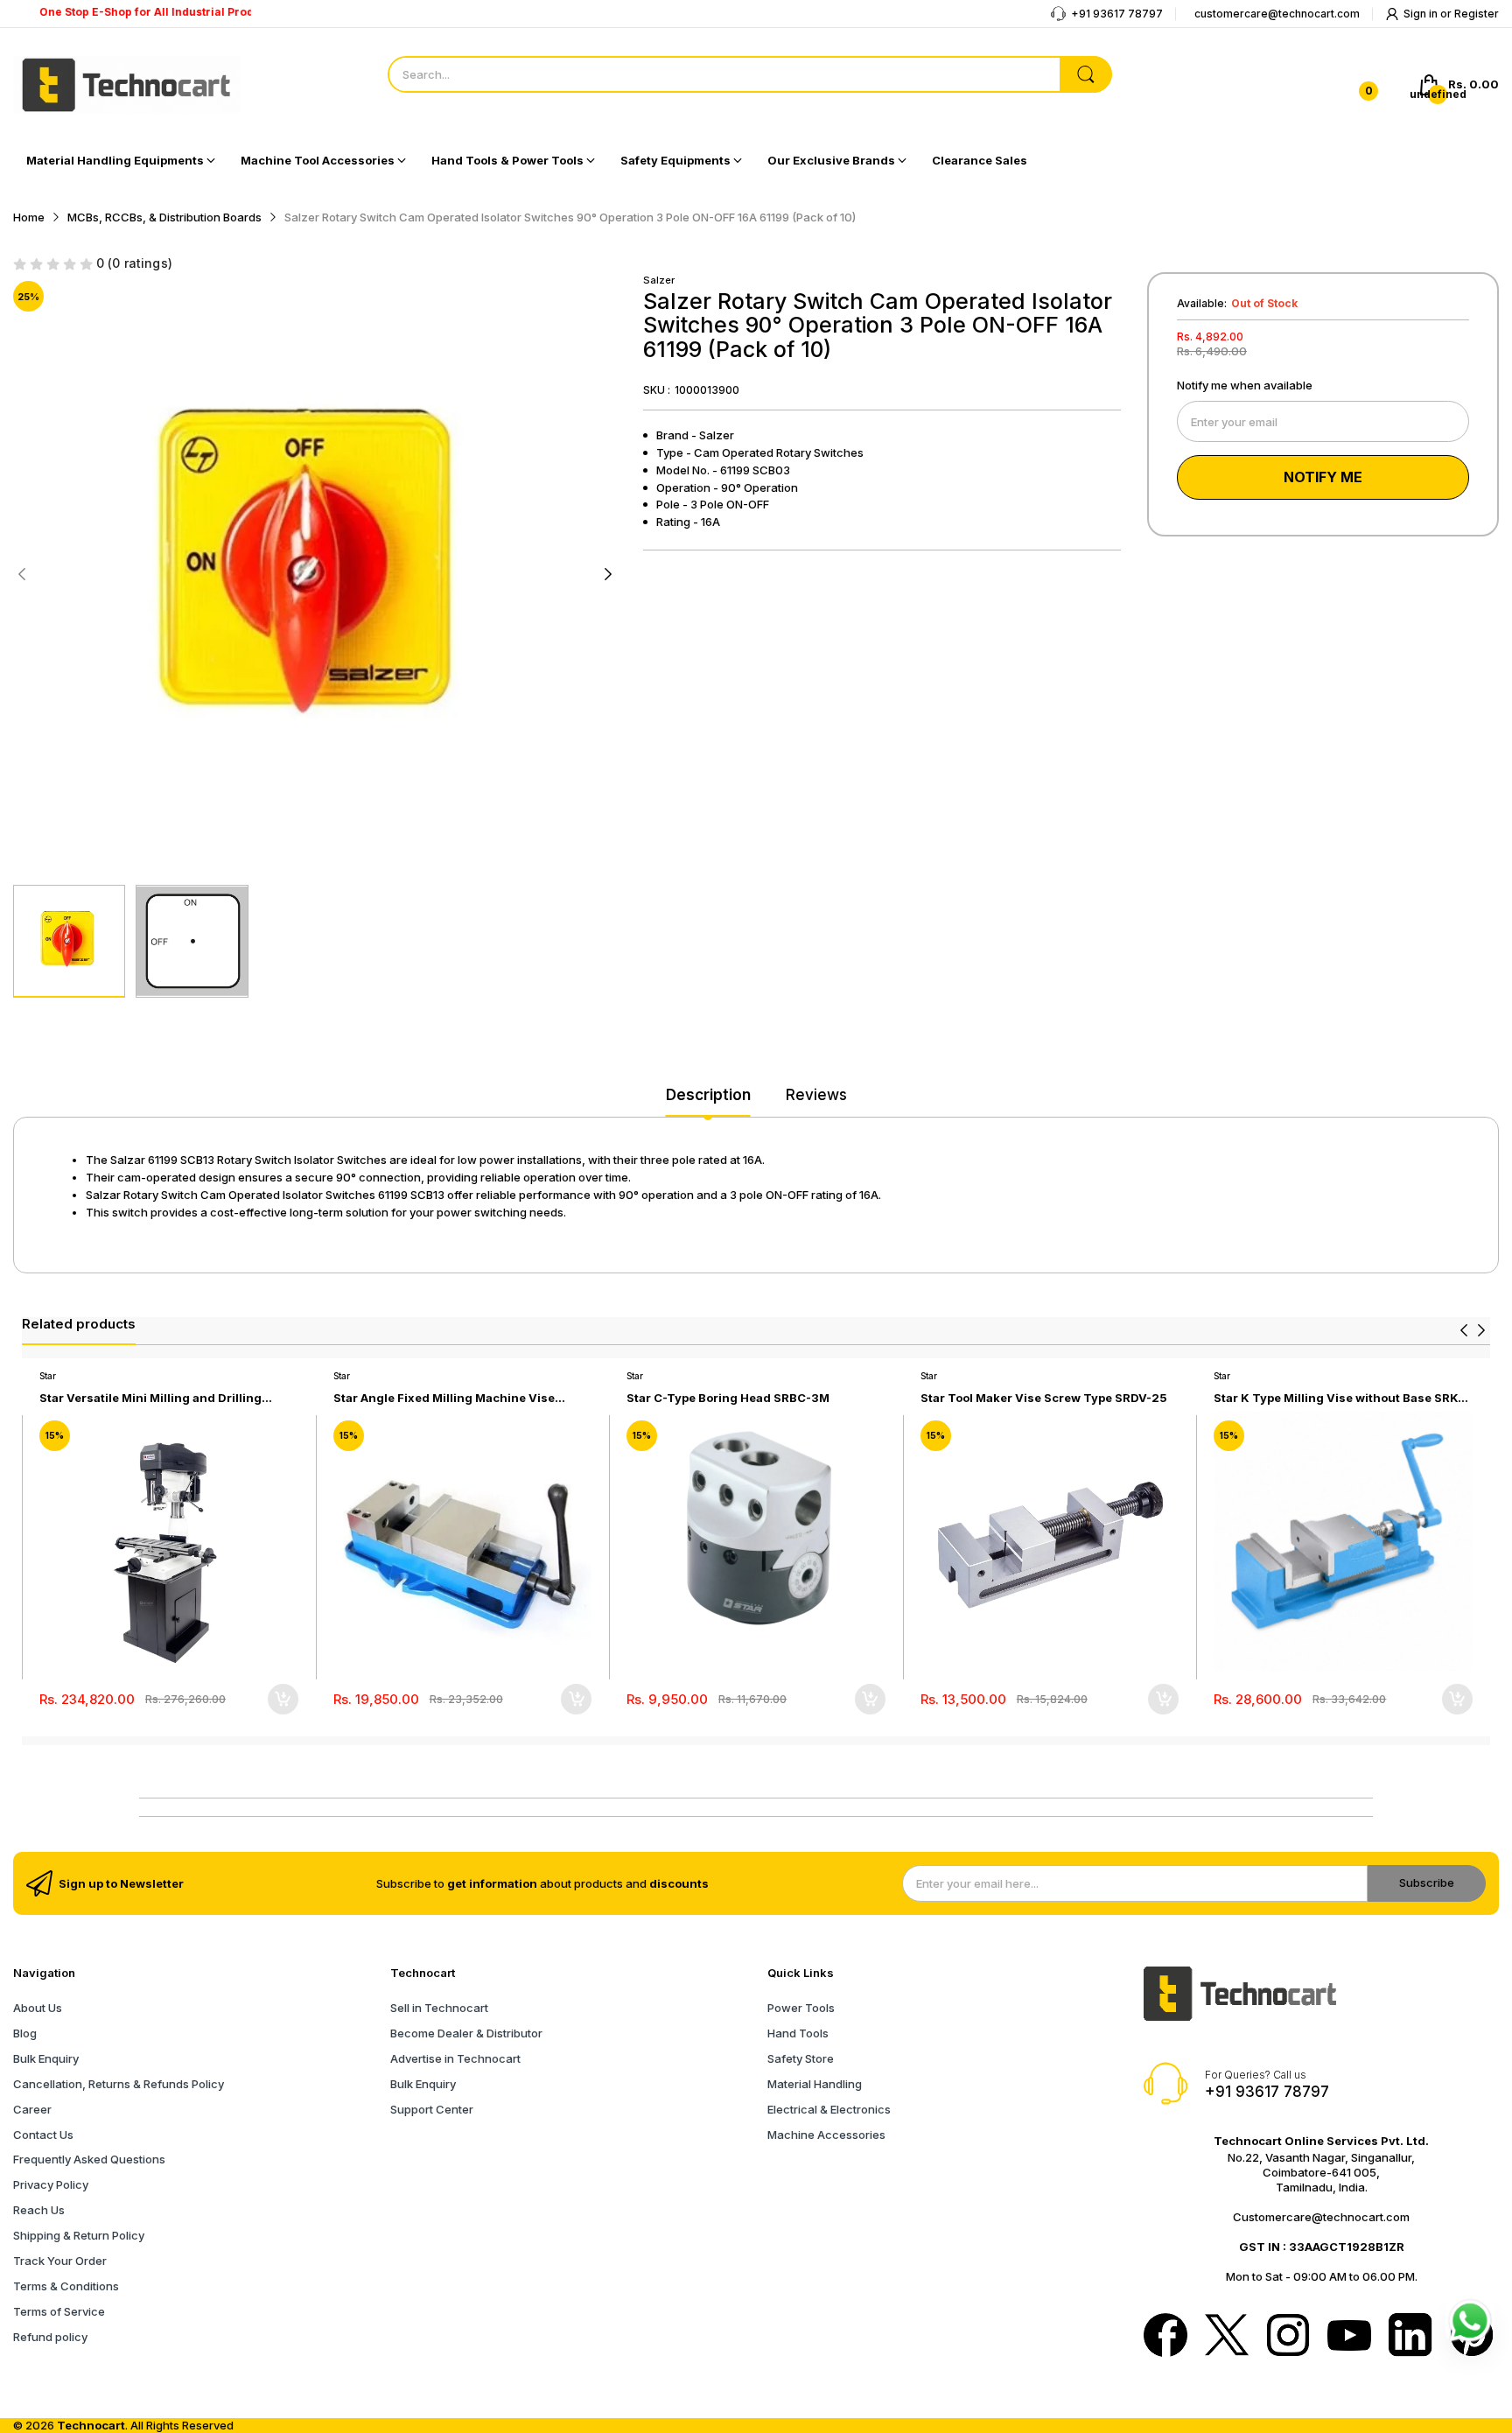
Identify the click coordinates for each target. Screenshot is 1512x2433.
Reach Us (39, 2210)
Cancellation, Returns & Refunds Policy (119, 2084)
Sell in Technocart (439, 2008)
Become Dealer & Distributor (466, 2033)
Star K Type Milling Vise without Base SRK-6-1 (1338, 1398)
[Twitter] (1227, 2337)
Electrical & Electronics (829, 2109)
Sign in (1422, 14)
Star (48, 1376)
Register (1477, 14)
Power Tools (801, 2008)
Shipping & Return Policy (79, 2235)
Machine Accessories (826, 2135)
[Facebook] (1165, 2337)
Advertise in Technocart (455, 2058)
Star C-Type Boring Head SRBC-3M (728, 1398)
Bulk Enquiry (46, 2058)
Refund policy (50, 2337)
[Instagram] (1288, 2337)
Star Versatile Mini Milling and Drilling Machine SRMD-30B (150, 1398)
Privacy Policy (51, 2184)
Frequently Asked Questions (89, 2159)
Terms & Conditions (66, 2286)
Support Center (432, 2109)
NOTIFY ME (1323, 477)
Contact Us (43, 2135)
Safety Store (801, 2058)
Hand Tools (798, 2033)
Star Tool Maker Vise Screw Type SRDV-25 (1044, 1398)
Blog (25, 2033)
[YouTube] (1349, 2337)
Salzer (659, 280)
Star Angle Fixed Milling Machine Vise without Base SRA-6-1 (444, 1398)
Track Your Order (60, 2261)
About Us (38, 2008)
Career (32, 2109)
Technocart (91, 2425)
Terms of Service (59, 2311)
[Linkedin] (1410, 2337)
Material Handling (815, 2084)
